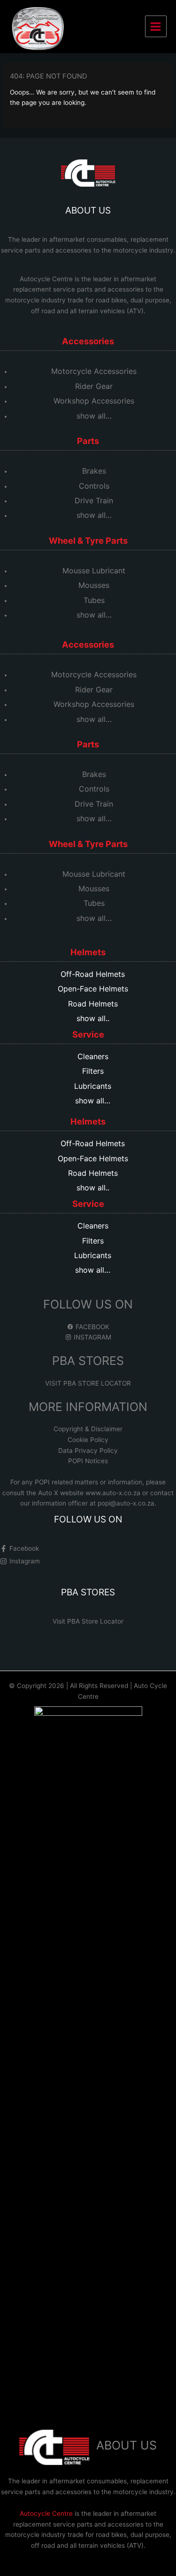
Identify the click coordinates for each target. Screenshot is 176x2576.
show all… (94, 416)
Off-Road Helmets (93, 974)
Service (88, 1034)
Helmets (88, 952)
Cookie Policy (88, 1440)
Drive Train (94, 500)
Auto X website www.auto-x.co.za (90, 1493)
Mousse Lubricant (94, 571)
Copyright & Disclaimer (88, 1429)
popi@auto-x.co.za (126, 1503)
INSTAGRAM (92, 1337)
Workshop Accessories (94, 401)
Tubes (94, 600)
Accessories (88, 341)
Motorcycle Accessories (94, 371)
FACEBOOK (92, 1327)
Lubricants (93, 1086)
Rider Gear (94, 386)
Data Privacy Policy (88, 1450)
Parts (88, 441)
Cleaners (93, 1056)
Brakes (94, 471)
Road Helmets (93, 1004)
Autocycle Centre (46, 279)
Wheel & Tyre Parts (88, 540)
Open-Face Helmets (93, 989)
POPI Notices (88, 1461)
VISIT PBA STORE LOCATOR (88, 1383)
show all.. (93, 1018)
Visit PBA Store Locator (88, 1621)
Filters (93, 1071)
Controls (94, 486)
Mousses (94, 585)
